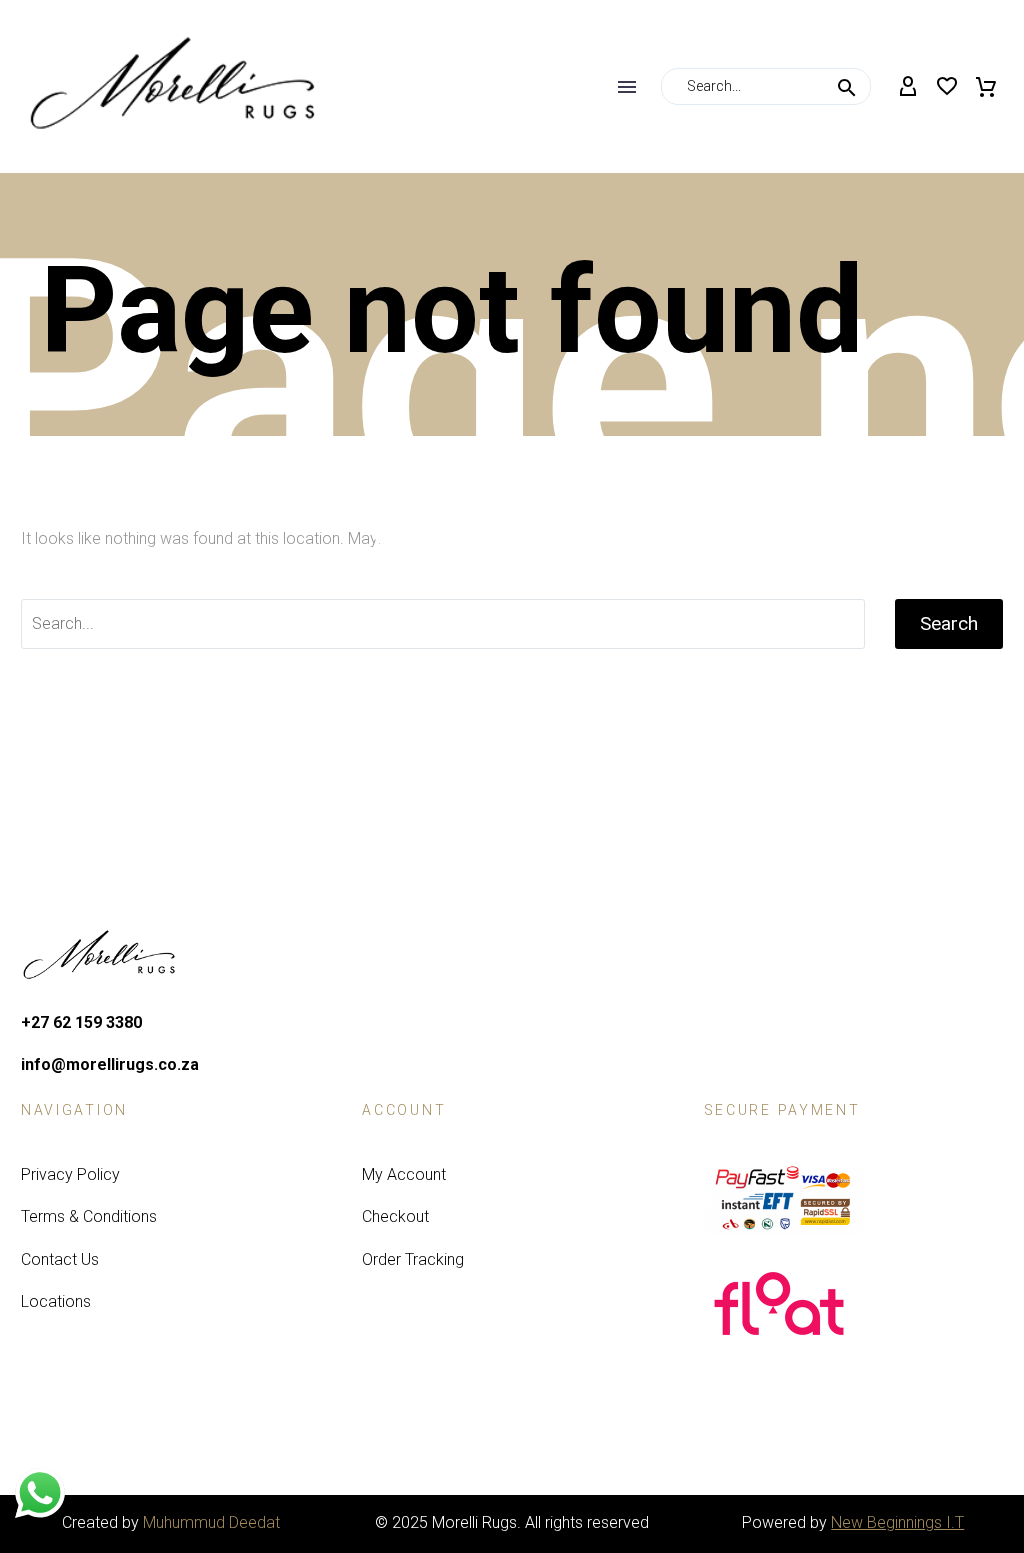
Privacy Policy (70, 1174)
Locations (56, 1301)
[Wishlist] (947, 87)
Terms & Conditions (89, 1216)
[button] (847, 86)
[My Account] (908, 87)
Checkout (395, 1216)
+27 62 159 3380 (81, 1022)
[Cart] (986, 87)
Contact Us (60, 1259)
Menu (627, 87)
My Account (404, 1174)
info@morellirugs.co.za (110, 1064)
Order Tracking (413, 1259)
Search (949, 623)
